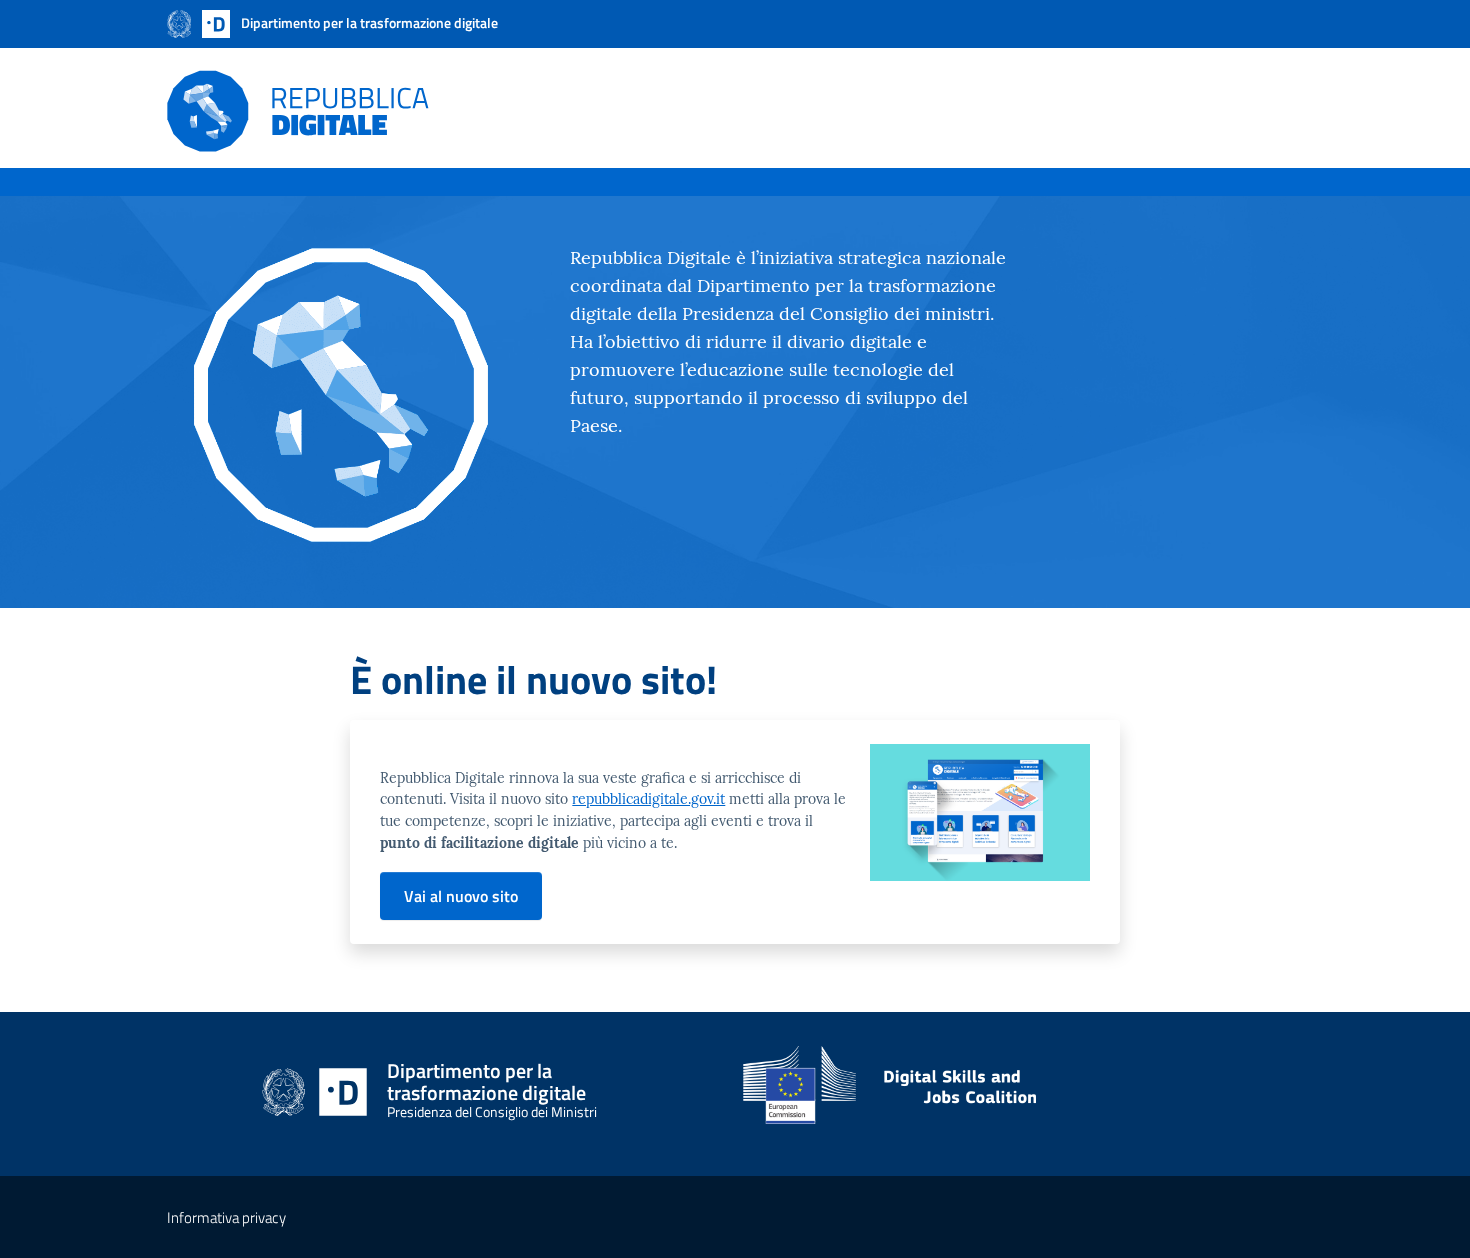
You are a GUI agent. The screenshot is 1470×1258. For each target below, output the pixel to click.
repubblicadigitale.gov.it (648, 799)
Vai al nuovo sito (461, 896)
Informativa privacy (226, 1217)
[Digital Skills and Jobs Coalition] (1023, 1094)
